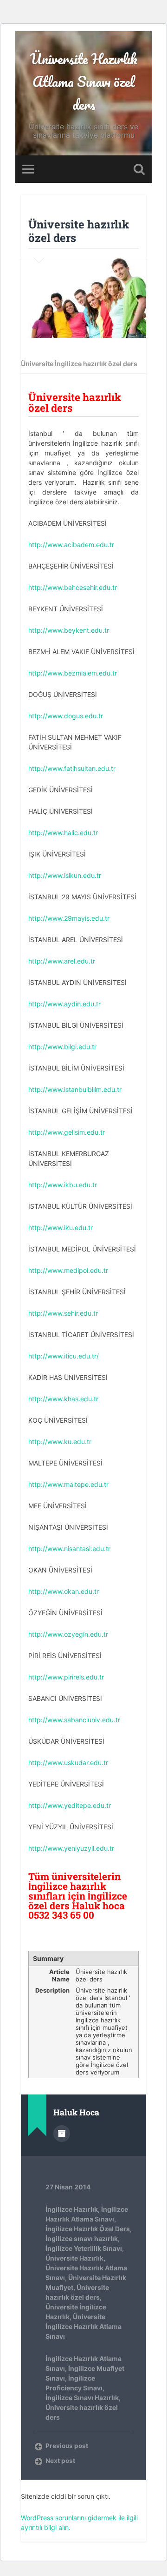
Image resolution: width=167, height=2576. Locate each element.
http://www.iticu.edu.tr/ (64, 1356)
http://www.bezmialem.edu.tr (73, 673)
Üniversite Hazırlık (74, 2258)
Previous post (67, 2446)
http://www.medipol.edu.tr (68, 1270)
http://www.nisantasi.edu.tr (69, 1549)
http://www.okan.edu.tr (64, 1591)
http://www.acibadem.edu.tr (71, 545)
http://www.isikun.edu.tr (65, 875)
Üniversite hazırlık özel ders (79, 231)
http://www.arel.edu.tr (62, 961)
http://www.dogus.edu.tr (66, 716)
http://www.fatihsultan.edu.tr (72, 768)
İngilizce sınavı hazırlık (82, 2238)
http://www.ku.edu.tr (60, 1442)
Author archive (62, 2134)
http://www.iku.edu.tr (61, 1228)
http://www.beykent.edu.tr (69, 630)
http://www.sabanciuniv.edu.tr (74, 1720)
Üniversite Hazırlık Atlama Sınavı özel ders (84, 82)
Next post (60, 2461)
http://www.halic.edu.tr (63, 833)
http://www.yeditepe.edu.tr (70, 1805)
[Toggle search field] (139, 169)
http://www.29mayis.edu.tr (69, 918)
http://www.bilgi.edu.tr (62, 1047)
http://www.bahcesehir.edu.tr (73, 587)
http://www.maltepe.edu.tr (68, 1484)
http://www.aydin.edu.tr (64, 1004)
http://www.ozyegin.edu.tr (68, 1634)
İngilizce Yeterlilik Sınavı (84, 2248)
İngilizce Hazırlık (72, 2209)
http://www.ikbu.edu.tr (63, 1185)
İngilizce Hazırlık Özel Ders (88, 2229)
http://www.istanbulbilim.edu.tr (75, 1089)
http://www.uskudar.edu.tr (68, 1763)
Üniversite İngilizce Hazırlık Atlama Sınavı (83, 2326)
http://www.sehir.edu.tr (63, 1313)
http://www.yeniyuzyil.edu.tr (71, 1848)
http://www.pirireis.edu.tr (66, 1677)
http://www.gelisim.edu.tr (67, 1132)
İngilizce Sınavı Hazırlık (82, 2398)
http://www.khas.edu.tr (63, 1399)
